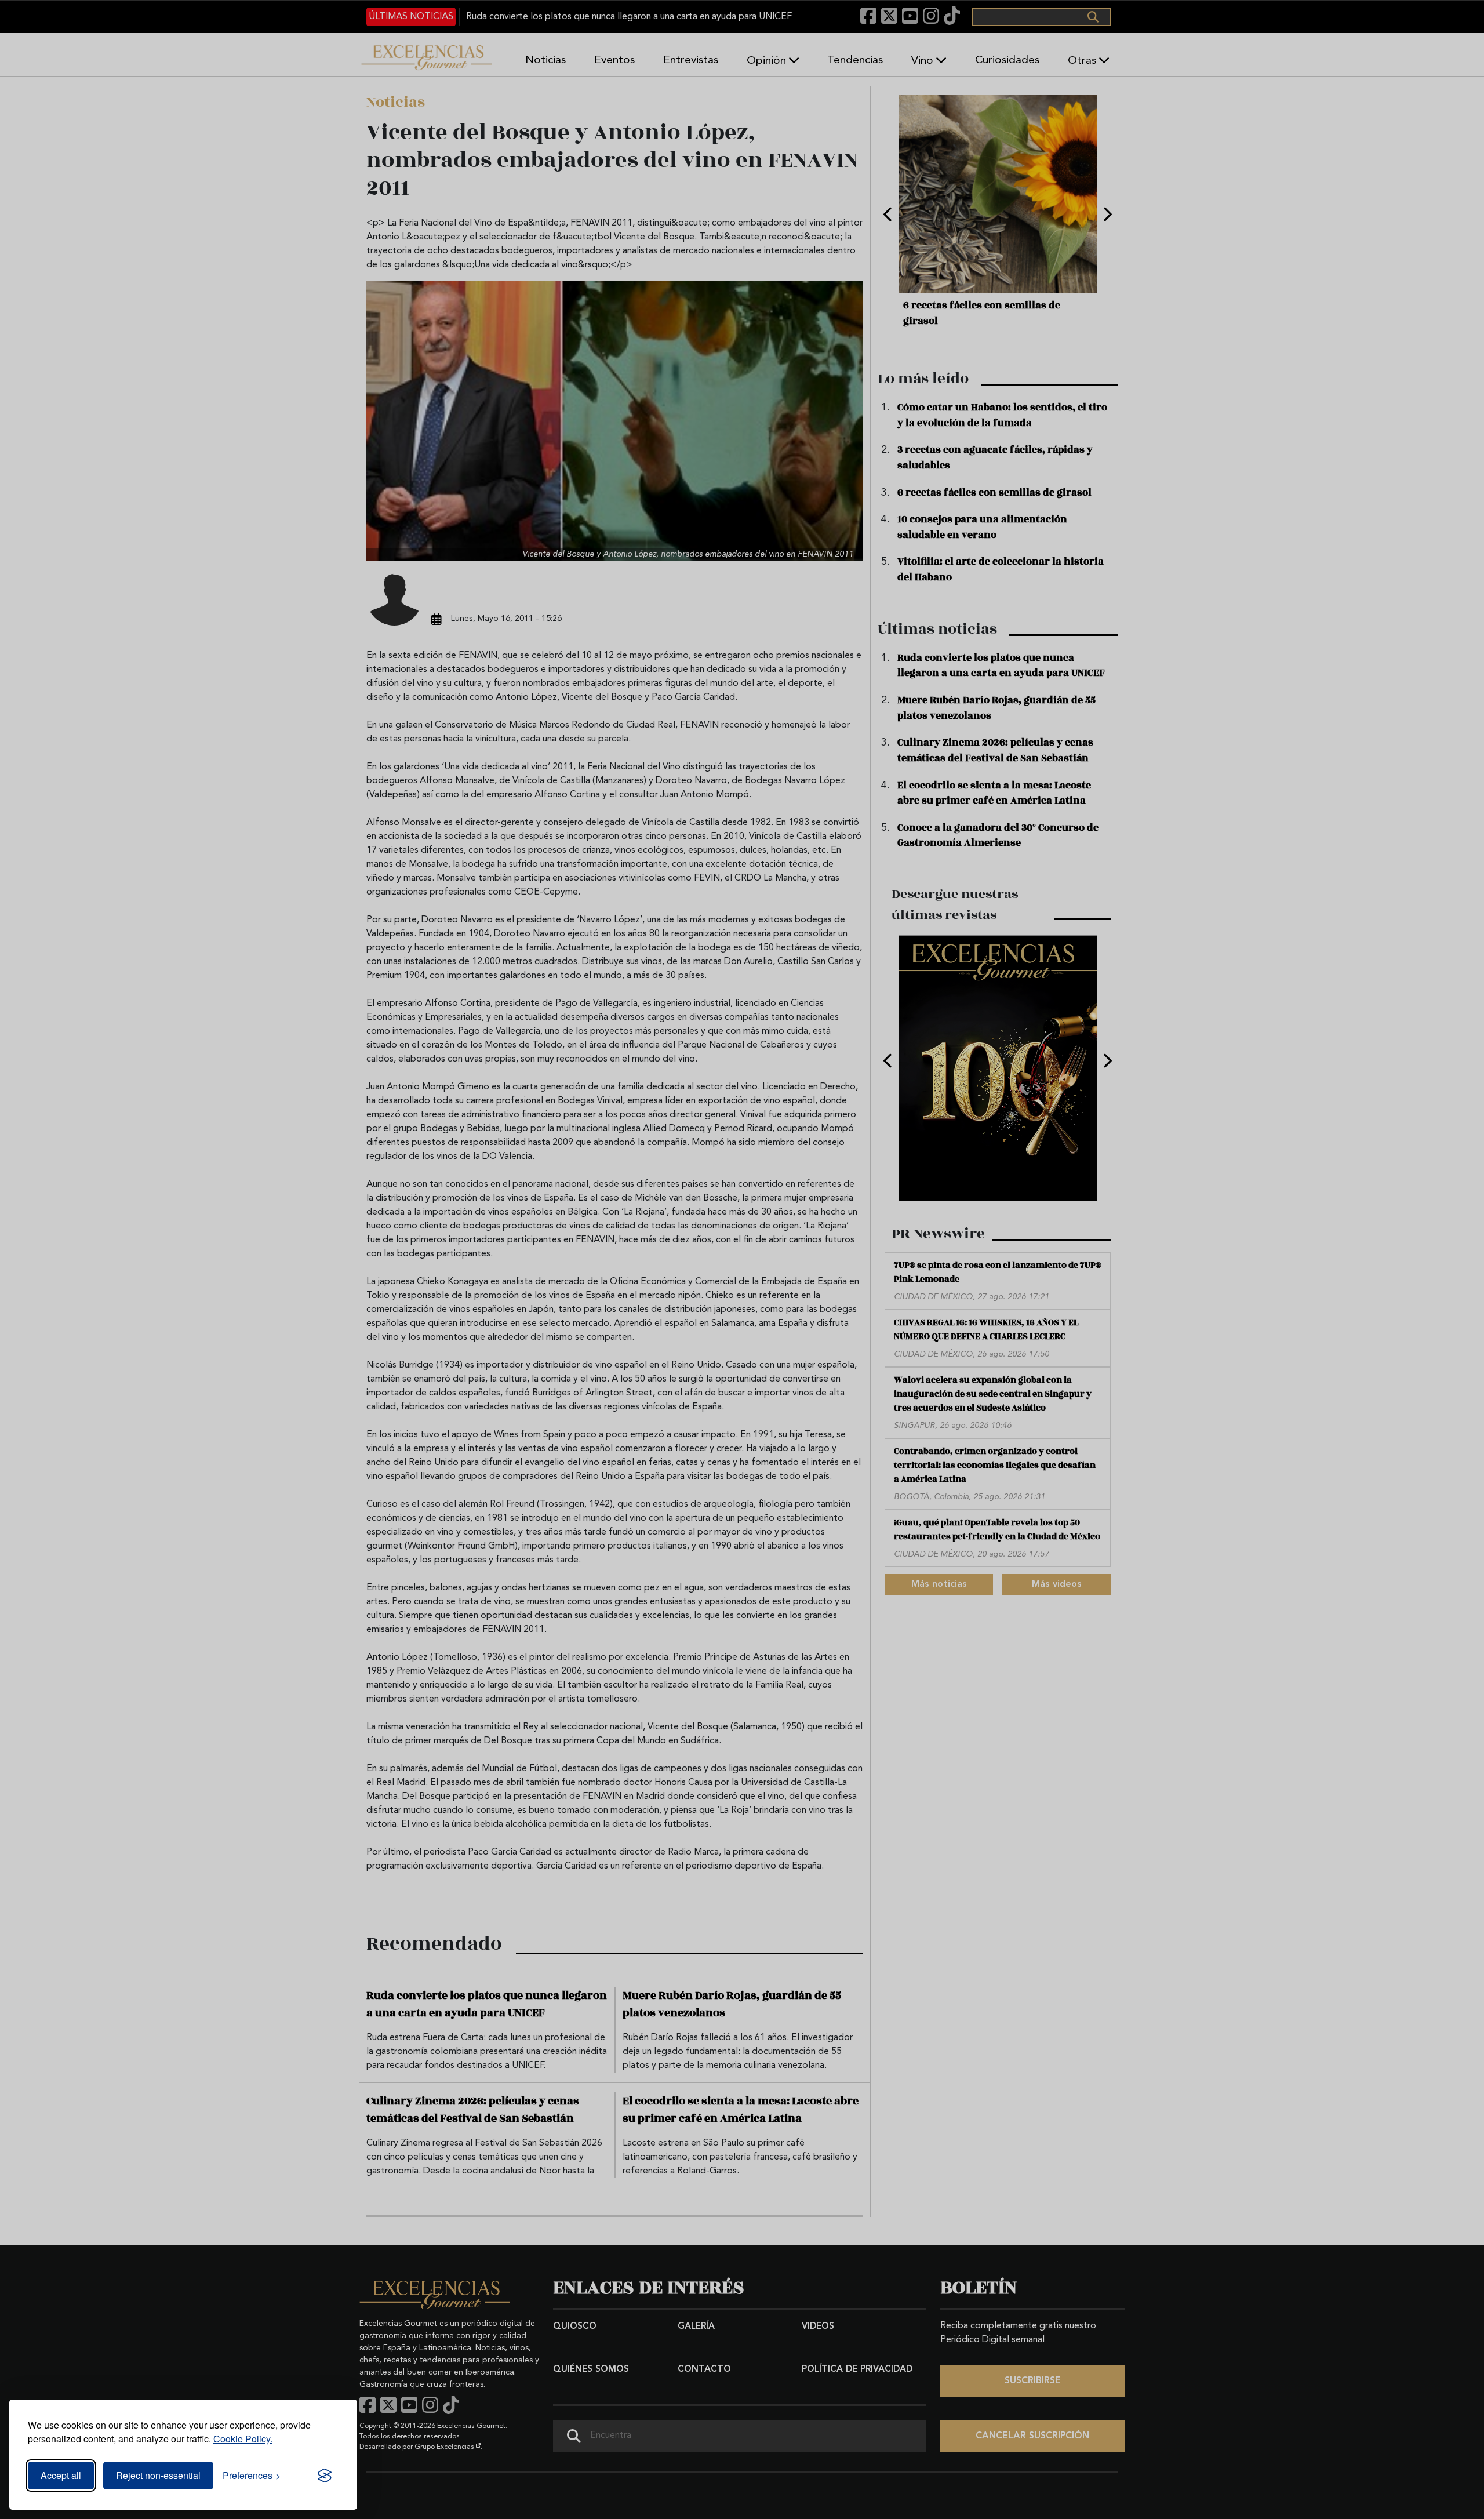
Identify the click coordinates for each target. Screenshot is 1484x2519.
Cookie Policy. (243, 2439)
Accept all (61, 2475)
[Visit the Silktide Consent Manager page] (325, 2476)
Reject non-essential (158, 2475)
